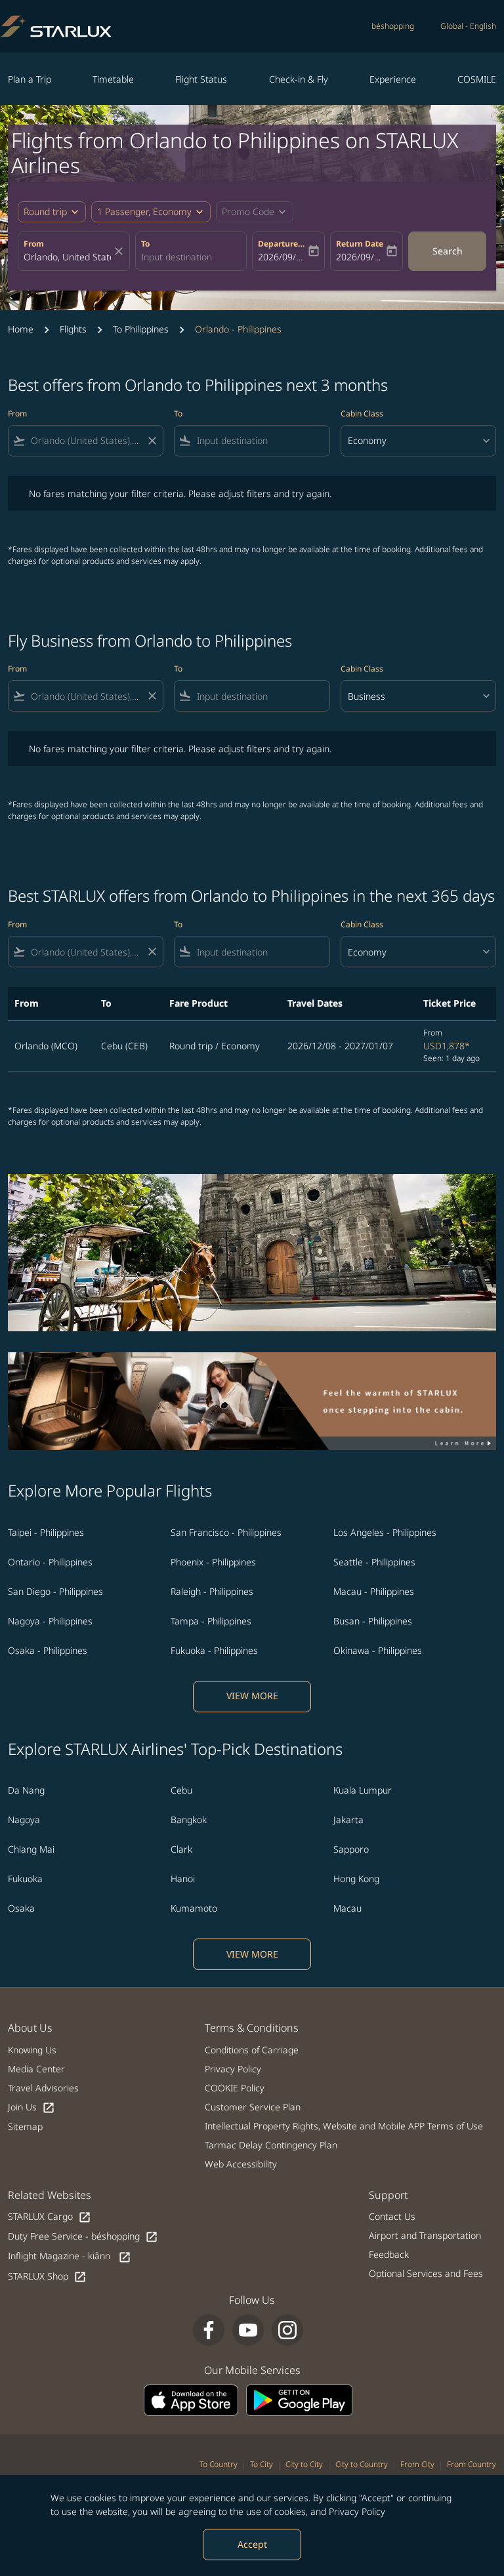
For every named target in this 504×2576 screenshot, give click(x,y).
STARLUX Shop (47, 2277)
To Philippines (141, 329)
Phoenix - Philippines (213, 1562)
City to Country (362, 2464)
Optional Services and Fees (426, 2273)
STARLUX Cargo (50, 2217)
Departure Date (282, 244)
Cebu (181, 1790)
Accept (252, 2544)
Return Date (360, 244)
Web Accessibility (241, 2164)
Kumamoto (194, 1908)
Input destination (177, 257)
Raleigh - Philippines (212, 1591)
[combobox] (86, 440)
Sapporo (351, 1849)
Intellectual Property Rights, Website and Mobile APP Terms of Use (344, 2126)
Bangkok (189, 1820)
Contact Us (392, 2216)
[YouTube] (248, 2330)
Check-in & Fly (299, 79)
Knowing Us (32, 2050)
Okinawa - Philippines (378, 1650)
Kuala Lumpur (363, 1790)
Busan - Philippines (373, 1621)
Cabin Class (362, 413)
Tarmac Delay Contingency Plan (271, 2145)
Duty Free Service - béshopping (83, 2237)
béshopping (393, 26)
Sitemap (25, 2126)
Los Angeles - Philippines (385, 1532)
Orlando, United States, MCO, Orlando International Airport (67, 257)
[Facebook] (209, 2330)
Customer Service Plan (253, 2107)
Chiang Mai (31, 1849)
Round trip (45, 211)
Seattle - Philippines (374, 1562)
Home (21, 329)
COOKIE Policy (235, 2088)
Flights (73, 329)
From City (417, 2464)
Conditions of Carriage (252, 2050)
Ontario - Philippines (50, 1562)
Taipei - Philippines (46, 1532)
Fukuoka (25, 1879)
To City (262, 2464)
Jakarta (348, 1820)
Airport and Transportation (425, 2235)
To (145, 244)
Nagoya (24, 1820)
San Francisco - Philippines (226, 1532)
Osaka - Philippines (48, 1650)
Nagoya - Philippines (50, 1621)
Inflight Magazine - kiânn (70, 2256)
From (34, 244)
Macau (347, 1908)
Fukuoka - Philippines (214, 1650)
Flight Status (201, 79)
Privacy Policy (357, 2511)
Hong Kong (356, 1879)
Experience (393, 79)
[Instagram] (287, 2330)
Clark (181, 1849)
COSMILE (477, 79)
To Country (219, 2464)
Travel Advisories (43, 2088)
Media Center (36, 2069)
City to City (304, 2464)
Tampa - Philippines (211, 1621)
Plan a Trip (30, 79)
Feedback (389, 2254)
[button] (151, 212)
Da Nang (26, 1790)
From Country (472, 2464)
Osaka (21, 1908)
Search (448, 251)
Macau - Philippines (374, 1591)
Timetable (113, 79)
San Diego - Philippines (55, 1591)
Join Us (31, 2107)
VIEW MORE (252, 1696)
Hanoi (183, 1879)
